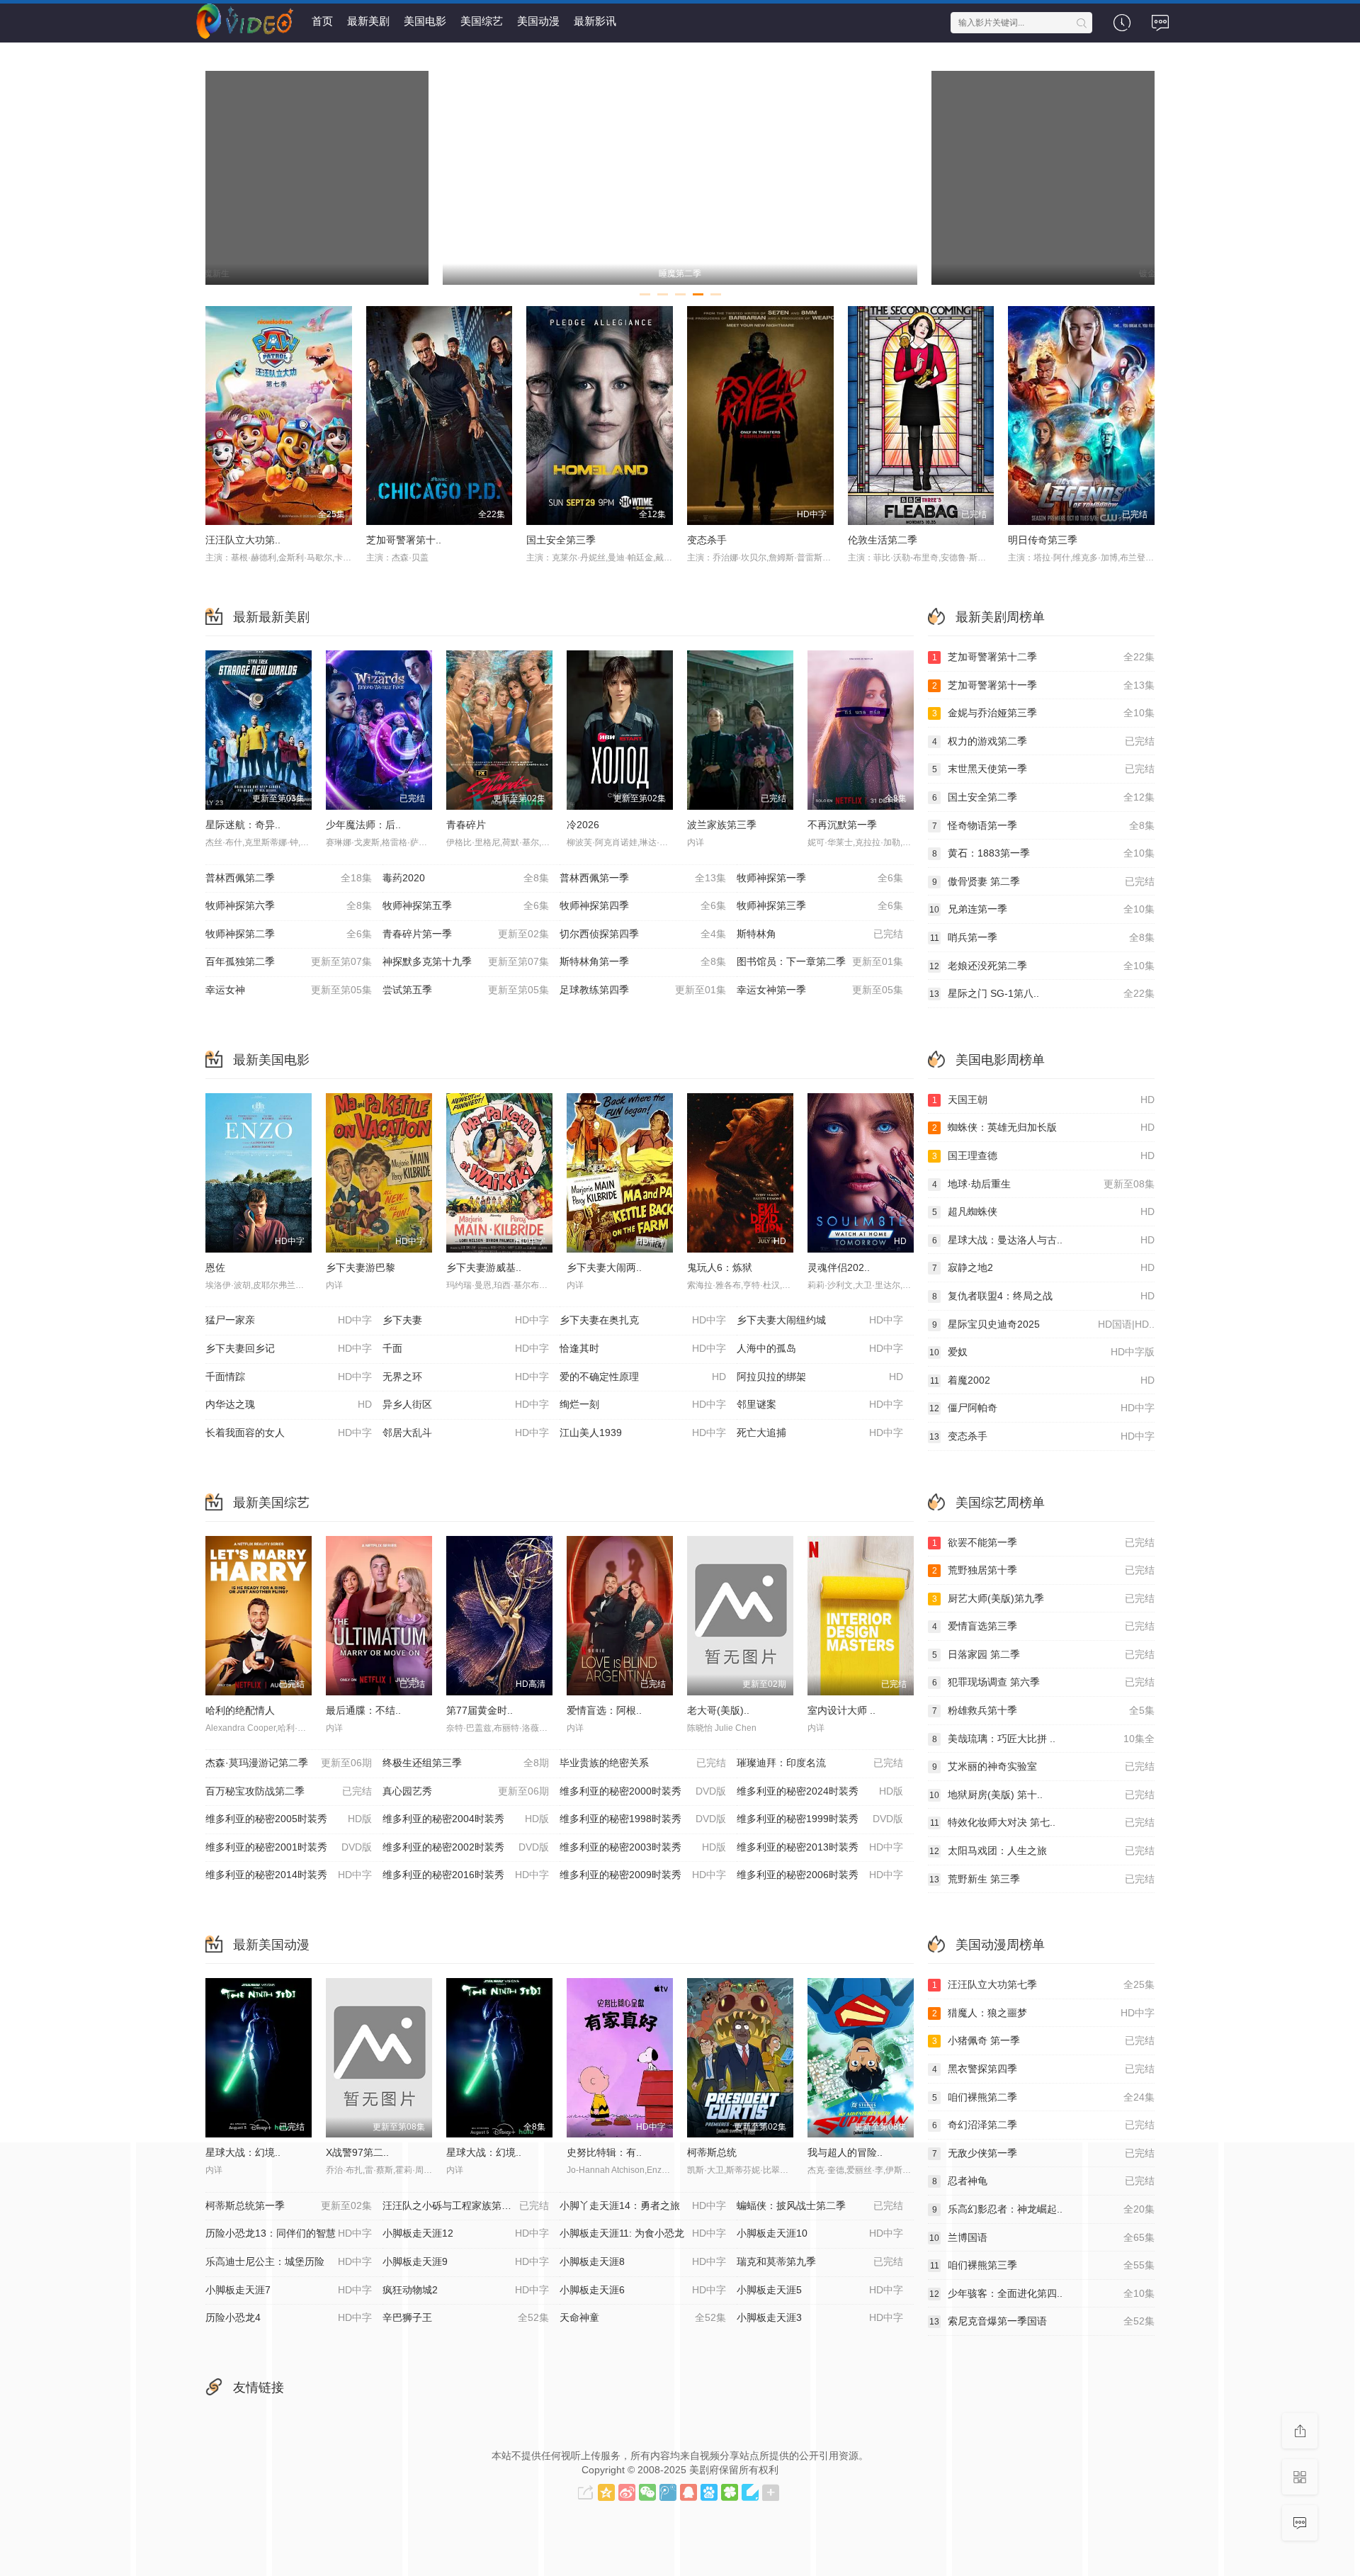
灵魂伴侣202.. (839, 1267)
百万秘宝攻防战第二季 (289, 1791)
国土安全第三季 (561, 540)
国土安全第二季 (1043, 797)
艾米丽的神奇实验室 (1043, 1766)
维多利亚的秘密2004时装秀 (466, 1819)
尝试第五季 (466, 990)
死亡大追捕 (820, 1433)
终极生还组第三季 (466, 1763)
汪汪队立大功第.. (243, 540)
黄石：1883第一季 (1043, 853)
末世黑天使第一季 (1043, 769)
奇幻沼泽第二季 (1043, 2125)
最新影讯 (595, 21)
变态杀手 (707, 540)
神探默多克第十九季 (466, 961)
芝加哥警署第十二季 (1043, 657)
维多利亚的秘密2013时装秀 (820, 1847)
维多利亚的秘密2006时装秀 (820, 1875)
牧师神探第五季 (466, 905)
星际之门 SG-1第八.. (1042, 993)
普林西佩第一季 (643, 878)
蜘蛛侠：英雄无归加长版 (1043, 1127)
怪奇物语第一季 (1043, 825)
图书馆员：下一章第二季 (820, 961)
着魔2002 (1042, 1380)
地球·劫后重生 (1043, 1184)
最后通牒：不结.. (363, 1710)
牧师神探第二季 (289, 934)
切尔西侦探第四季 (643, 934)
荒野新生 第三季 (1042, 1879)
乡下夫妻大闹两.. (604, 1267)
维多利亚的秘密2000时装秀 (643, 1791)
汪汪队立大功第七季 (1043, 1984)
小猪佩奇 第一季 (1043, 2040)
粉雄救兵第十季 (1043, 1710)
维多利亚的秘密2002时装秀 (466, 1847)
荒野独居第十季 (1043, 1570)
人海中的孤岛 (820, 1348)
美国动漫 (538, 21)
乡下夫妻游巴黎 (361, 1267)
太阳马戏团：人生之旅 (1042, 1851)
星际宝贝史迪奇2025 (1043, 1324)
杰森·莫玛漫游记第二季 (289, 1763)
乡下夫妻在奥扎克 (643, 1320)
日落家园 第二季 (1043, 1654)
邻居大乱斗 (466, 1433)
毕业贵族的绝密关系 (643, 1763)
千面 (466, 1348)
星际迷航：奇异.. (243, 825)
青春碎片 (466, 825)
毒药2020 (466, 878)
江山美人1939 (643, 1433)
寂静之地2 (1043, 1267)
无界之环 (466, 1377)
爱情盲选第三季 (1043, 1626)
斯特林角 (820, 934)
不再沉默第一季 (842, 825)
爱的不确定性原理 (643, 1377)
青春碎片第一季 (466, 934)
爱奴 (1042, 1352)
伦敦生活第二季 (883, 540)
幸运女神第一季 (820, 990)
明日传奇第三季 (1043, 540)
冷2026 (583, 825)
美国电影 (425, 21)
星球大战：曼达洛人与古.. (1043, 1240)
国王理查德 (1043, 1156)
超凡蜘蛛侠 (1043, 1211)
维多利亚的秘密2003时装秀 (643, 1847)
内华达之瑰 (289, 1404)
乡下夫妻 (466, 1320)
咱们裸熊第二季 (1043, 2097)
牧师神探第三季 (820, 905)
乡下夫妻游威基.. (484, 1267)
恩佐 (215, 1267)
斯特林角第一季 (643, 961)
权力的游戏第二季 (1043, 741)
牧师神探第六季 (289, 905)
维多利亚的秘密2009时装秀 (643, 1875)
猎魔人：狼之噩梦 (1043, 2013)
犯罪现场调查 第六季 (1043, 1682)
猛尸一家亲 (289, 1320)
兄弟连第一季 (1042, 909)
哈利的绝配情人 (240, 1710)
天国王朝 (1043, 1100)
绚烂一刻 (643, 1404)
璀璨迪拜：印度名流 (820, 1763)
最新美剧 (368, 21)
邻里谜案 (820, 1404)
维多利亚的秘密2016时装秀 (466, 1875)
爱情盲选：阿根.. (604, 1710)
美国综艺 (482, 21)
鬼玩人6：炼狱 (720, 1267)
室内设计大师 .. (841, 1710)
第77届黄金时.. (480, 1710)
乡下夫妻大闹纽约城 (820, 1320)
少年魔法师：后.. (363, 825)
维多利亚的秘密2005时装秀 (289, 1819)
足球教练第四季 (643, 990)
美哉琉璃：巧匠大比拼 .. (1043, 1739)
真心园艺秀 (466, 1791)
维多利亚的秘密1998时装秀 (643, 1819)
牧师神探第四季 (643, 905)
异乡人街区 (466, 1404)
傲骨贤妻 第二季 (1043, 881)
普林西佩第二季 (289, 878)
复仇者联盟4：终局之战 (1043, 1296)
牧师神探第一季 (820, 878)
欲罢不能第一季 (1043, 1542)
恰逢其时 (643, 1348)
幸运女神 (289, 990)
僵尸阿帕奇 (1042, 1408)
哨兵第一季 (1042, 937)
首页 (322, 21)
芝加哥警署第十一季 (1043, 685)
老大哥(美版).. (718, 1710)
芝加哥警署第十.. (404, 540)
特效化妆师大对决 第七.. (1042, 1822)
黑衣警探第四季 (1043, 2069)
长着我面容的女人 (289, 1433)
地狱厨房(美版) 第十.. (1042, 1795)
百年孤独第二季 (289, 961)
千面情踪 (289, 1377)
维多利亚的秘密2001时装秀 (289, 1847)
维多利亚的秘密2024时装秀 (820, 1791)
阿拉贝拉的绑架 (820, 1377)
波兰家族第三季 (722, 825)
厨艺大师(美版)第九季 (1043, 1598)
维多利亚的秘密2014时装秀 (289, 1875)
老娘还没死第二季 (1042, 966)
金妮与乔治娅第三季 (1043, 713)
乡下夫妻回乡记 (289, 1348)
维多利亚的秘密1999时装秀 (820, 1819)
